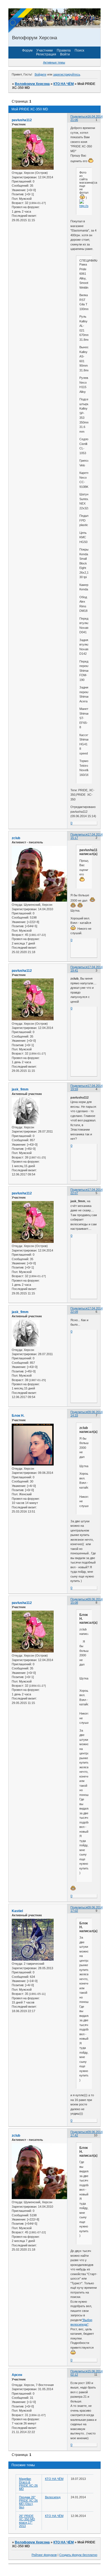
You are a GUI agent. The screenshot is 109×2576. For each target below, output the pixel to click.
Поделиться (79, 116)
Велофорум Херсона (32, 84)
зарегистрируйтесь (67, 74)
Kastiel (17, 1911)
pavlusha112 (22, 120)
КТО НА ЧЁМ (64, 84)
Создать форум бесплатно (78, 2555)
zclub (16, 838)
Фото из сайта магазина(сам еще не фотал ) (84, 185)
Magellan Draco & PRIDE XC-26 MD (28, 2484)
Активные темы (54, 62)
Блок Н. (18, 1416)
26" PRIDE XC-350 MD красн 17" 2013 (27, 2521)
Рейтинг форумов (44, 2555)
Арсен (17, 2375)
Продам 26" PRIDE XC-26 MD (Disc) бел (28, 2502)
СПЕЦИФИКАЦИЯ (84, 260)
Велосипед (53, 2497)
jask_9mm (20, 1089)
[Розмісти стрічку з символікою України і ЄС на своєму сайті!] (21, 21)
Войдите (41, 74)
